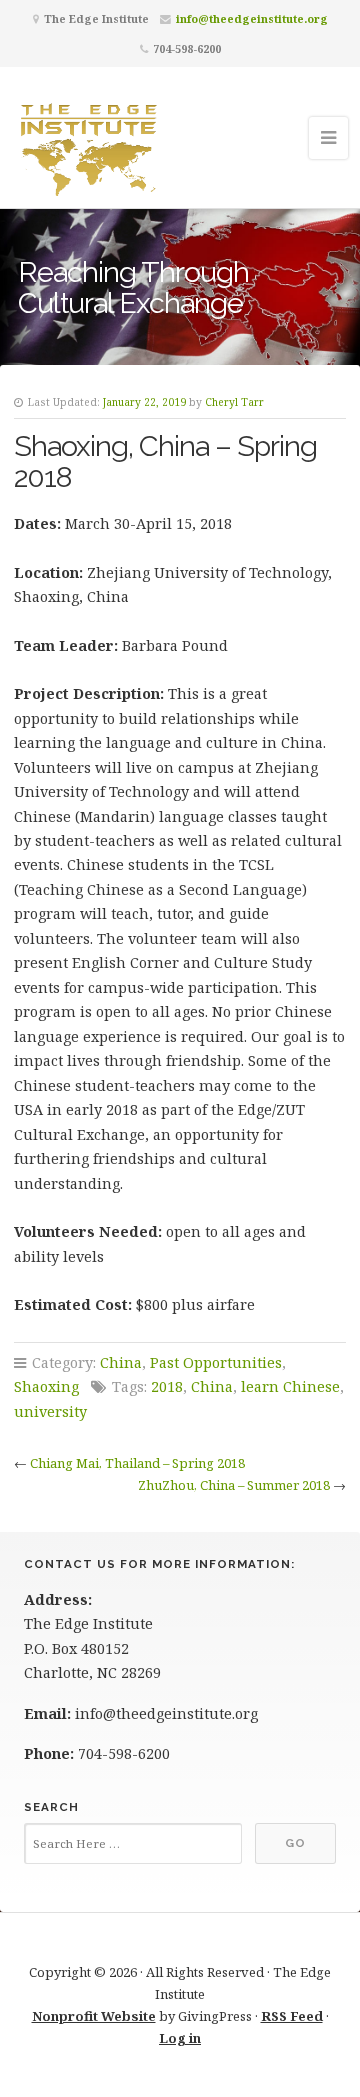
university (50, 1411)
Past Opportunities (216, 1362)
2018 (167, 1386)
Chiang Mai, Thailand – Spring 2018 (137, 1463)
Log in (180, 2038)
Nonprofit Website (94, 2016)
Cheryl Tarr (234, 402)
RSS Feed (292, 2016)
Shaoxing (46, 1386)
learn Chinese (290, 1386)
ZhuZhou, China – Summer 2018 (234, 1485)
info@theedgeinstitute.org (252, 18)
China (121, 1362)
